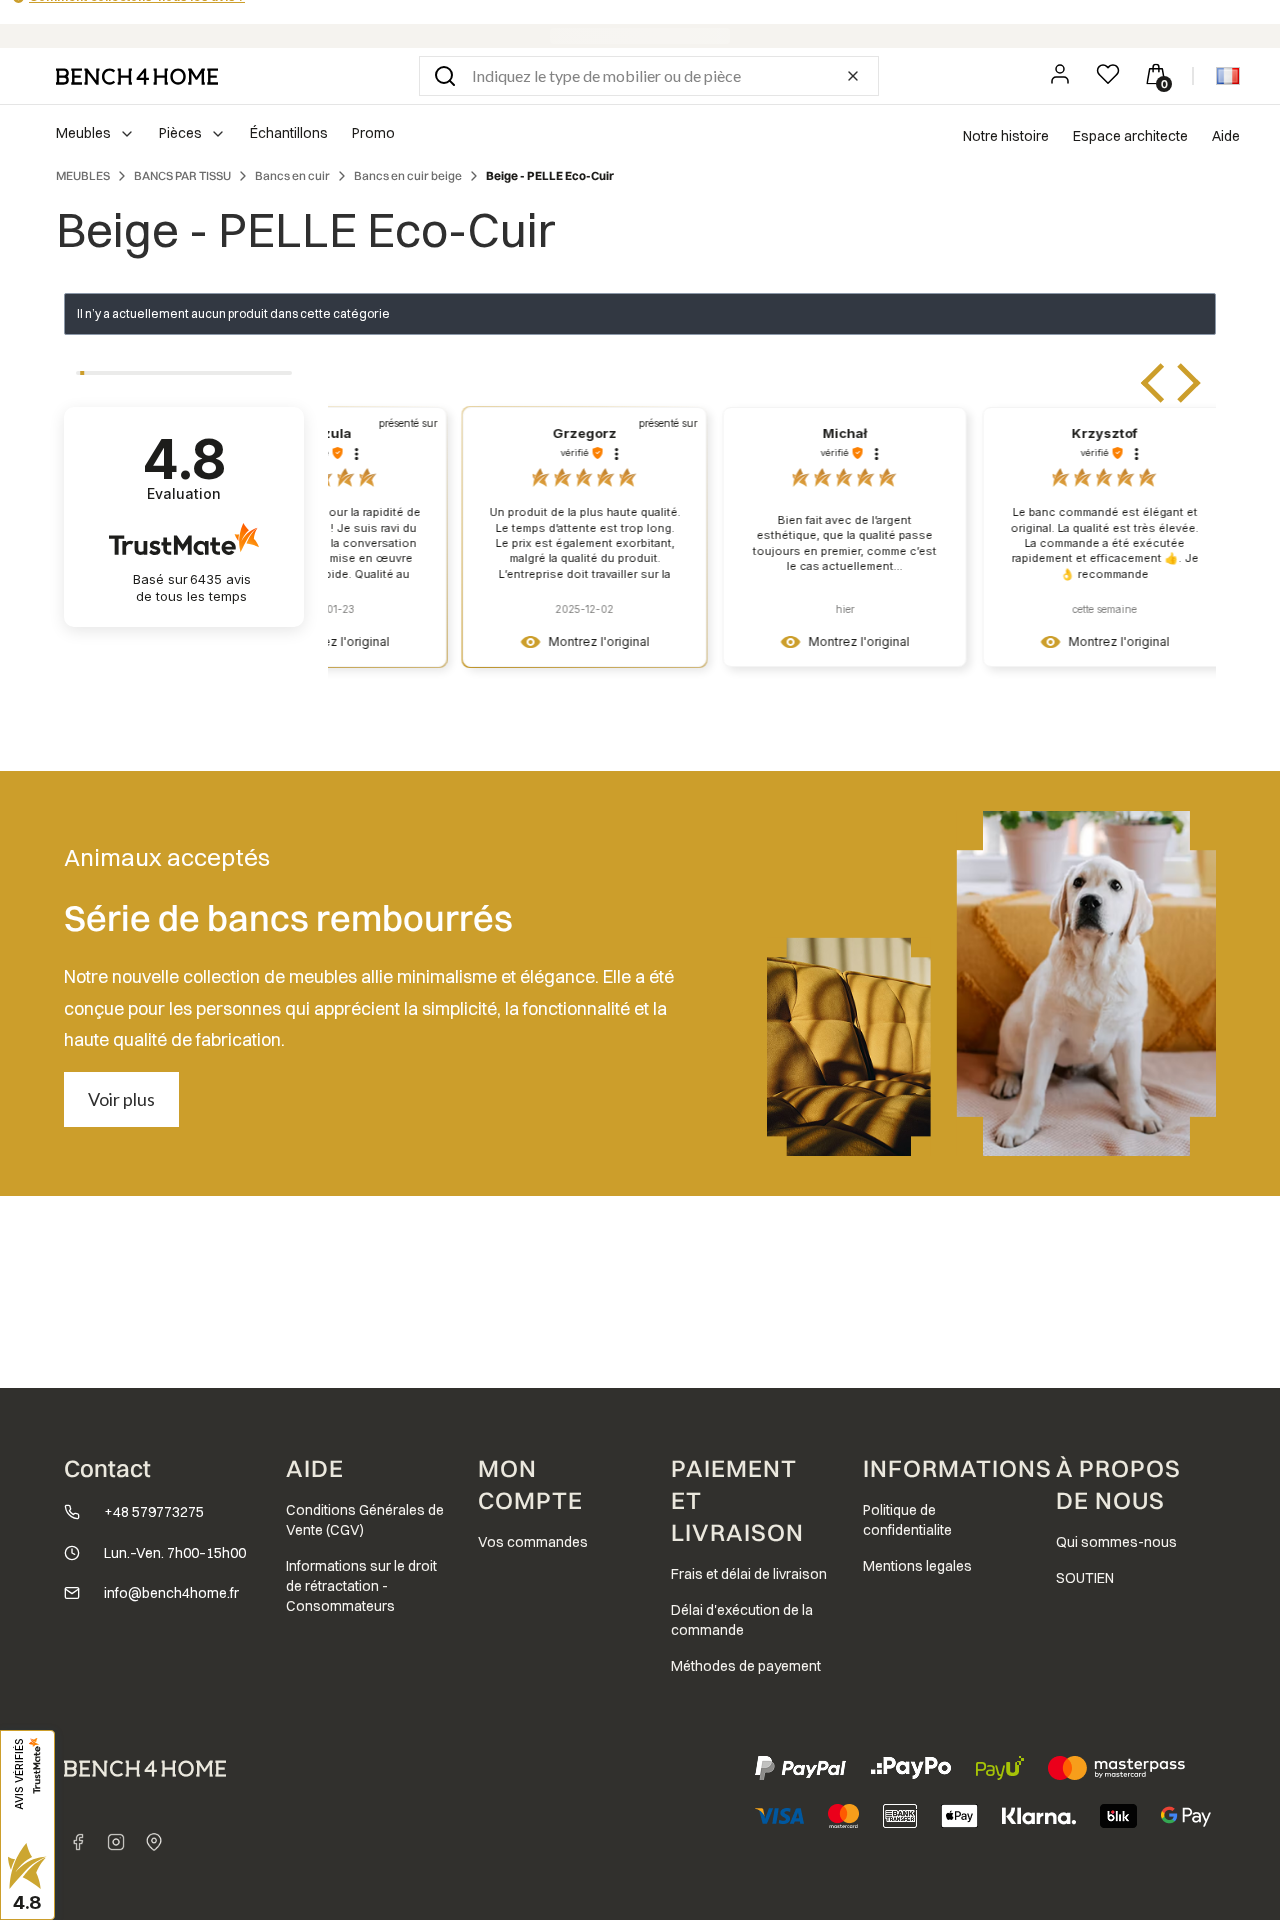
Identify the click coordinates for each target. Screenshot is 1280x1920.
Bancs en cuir (292, 175)
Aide (1226, 136)
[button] (445, 76)
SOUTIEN (1085, 1578)
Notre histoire (1006, 136)
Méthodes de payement (746, 1666)
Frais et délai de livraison (749, 1574)
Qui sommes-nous (1116, 1542)
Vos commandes (533, 1542)
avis (193, 587)
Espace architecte (1130, 136)
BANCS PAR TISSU (182, 175)
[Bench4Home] (154, 1842)
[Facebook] (78, 1842)
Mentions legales (917, 1566)
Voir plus (121, 1099)
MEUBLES (83, 175)
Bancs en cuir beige (408, 175)
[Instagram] (116, 1842)
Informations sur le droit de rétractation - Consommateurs (361, 1586)
